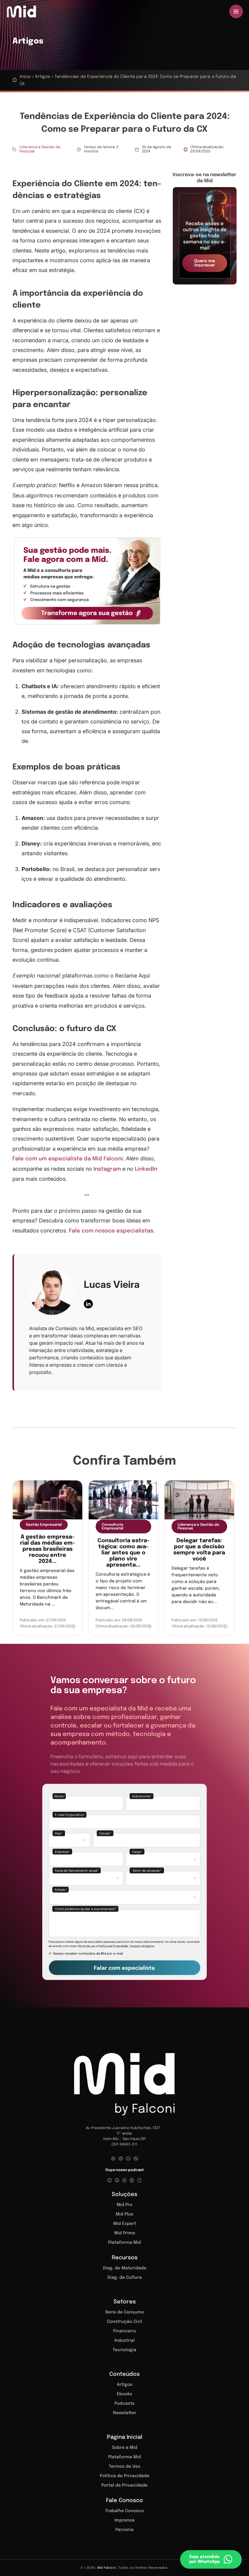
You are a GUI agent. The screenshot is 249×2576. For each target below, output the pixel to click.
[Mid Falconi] (25, 12)
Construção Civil (124, 2322)
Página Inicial (125, 2437)
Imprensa (124, 2520)
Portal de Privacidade (124, 2485)
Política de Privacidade (125, 2476)
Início (25, 77)
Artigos (43, 77)
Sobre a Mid (125, 2448)
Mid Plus (124, 2214)
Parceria (124, 2530)
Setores (125, 2302)
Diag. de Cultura (125, 2278)
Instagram (107, 1169)
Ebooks (124, 2394)
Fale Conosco (124, 2501)
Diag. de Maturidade (125, 2268)
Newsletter (125, 2413)
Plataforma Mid (124, 2243)
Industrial (125, 2341)
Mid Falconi (106, 2568)
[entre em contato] (87, 581)
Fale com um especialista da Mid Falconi (68, 1159)
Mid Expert (125, 2224)
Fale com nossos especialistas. (112, 1231)
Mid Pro (124, 2205)
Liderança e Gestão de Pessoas (40, 149)
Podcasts (124, 2403)
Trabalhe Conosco (124, 2511)
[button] (205, 236)
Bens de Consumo (125, 2312)
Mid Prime (125, 2233)
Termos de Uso (124, 2466)
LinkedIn (146, 1169)
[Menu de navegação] (236, 11)
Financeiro (125, 2331)
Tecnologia (124, 2350)
